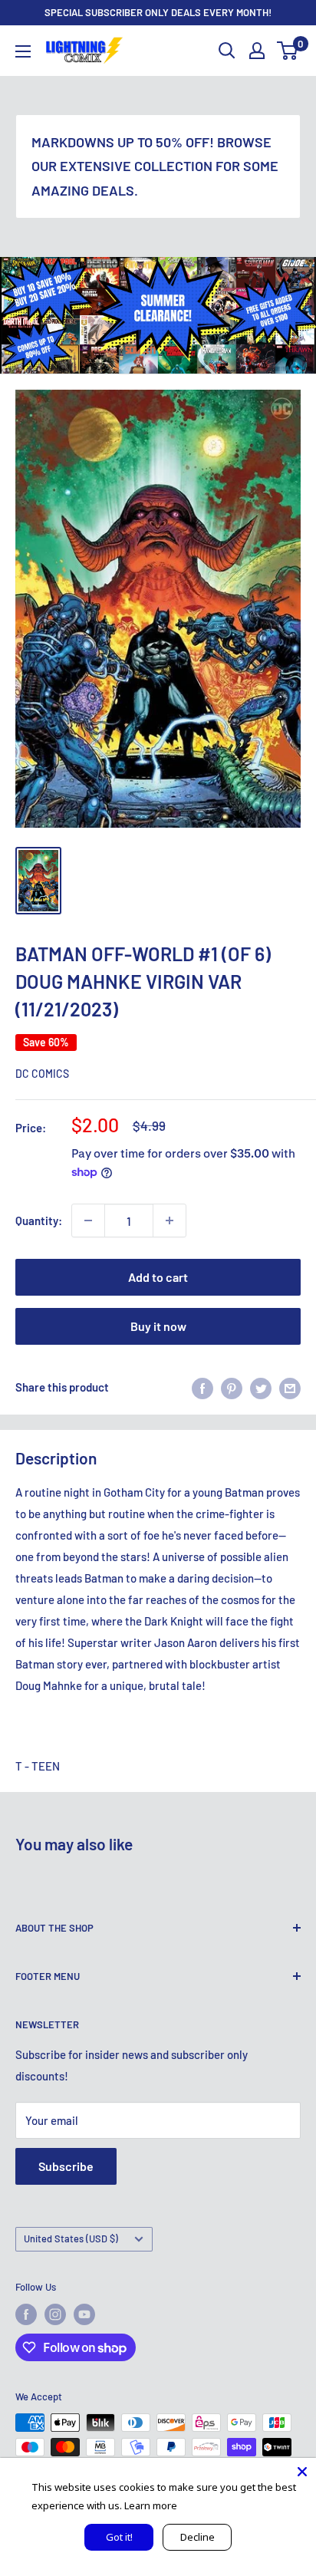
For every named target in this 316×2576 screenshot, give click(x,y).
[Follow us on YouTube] (84, 2314)
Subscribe (66, 2166)
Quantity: (39, 1220)
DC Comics (42, 1074)
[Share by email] (290, 1387)
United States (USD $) (71, 2238)
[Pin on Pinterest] (232, 1387)
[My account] (257, 51)
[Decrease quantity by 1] (88, 1220)
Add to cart (158, 1277)
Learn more (151, 2505)
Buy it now (158, 1326)
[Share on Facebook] (202, 1387)
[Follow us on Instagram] (55, 2314)
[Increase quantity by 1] (170, 1220)
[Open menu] (23, 51)
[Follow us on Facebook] (26, 2314)
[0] (288, 51)
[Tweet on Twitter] (261, 1387)
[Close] (302, 2472)
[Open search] (227, 51)
